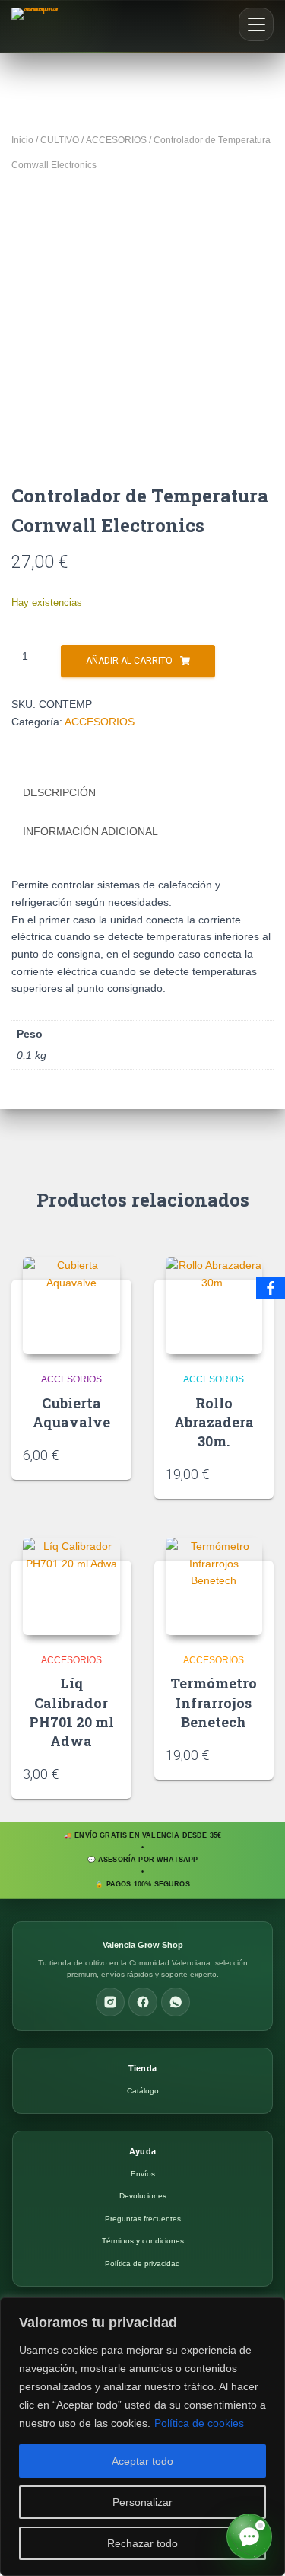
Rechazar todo (142, 2543)
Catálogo (143, 2091)
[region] (142, 2437)
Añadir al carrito (129, 661)
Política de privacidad (142, 2264)
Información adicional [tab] (90, 831)
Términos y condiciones (143, 2241)
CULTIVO (60, 140)
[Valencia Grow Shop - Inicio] (37, 26)
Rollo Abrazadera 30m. (214, 1422)
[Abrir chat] (249, 2536)
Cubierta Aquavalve (71, 1412)
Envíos (143, 2174)
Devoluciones (143, 2196)
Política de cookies (199, 2423)
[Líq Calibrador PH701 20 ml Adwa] (71, 1586)
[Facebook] (143, 2002)
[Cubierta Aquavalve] (71, 1306)
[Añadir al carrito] (115, 1454)
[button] (256, 24)
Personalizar (142, 2502)
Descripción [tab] (59, 792)
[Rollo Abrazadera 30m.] (214, 1306)
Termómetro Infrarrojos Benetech (214, 1702)
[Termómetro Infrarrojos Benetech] (214, 1586)
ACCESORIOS (116, 140)
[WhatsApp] (176, 2002)
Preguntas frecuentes (143, 2219)
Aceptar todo (142, 2461)
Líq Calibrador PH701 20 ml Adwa (71, 1712)
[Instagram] (110, 2002)
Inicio (22, 140)
